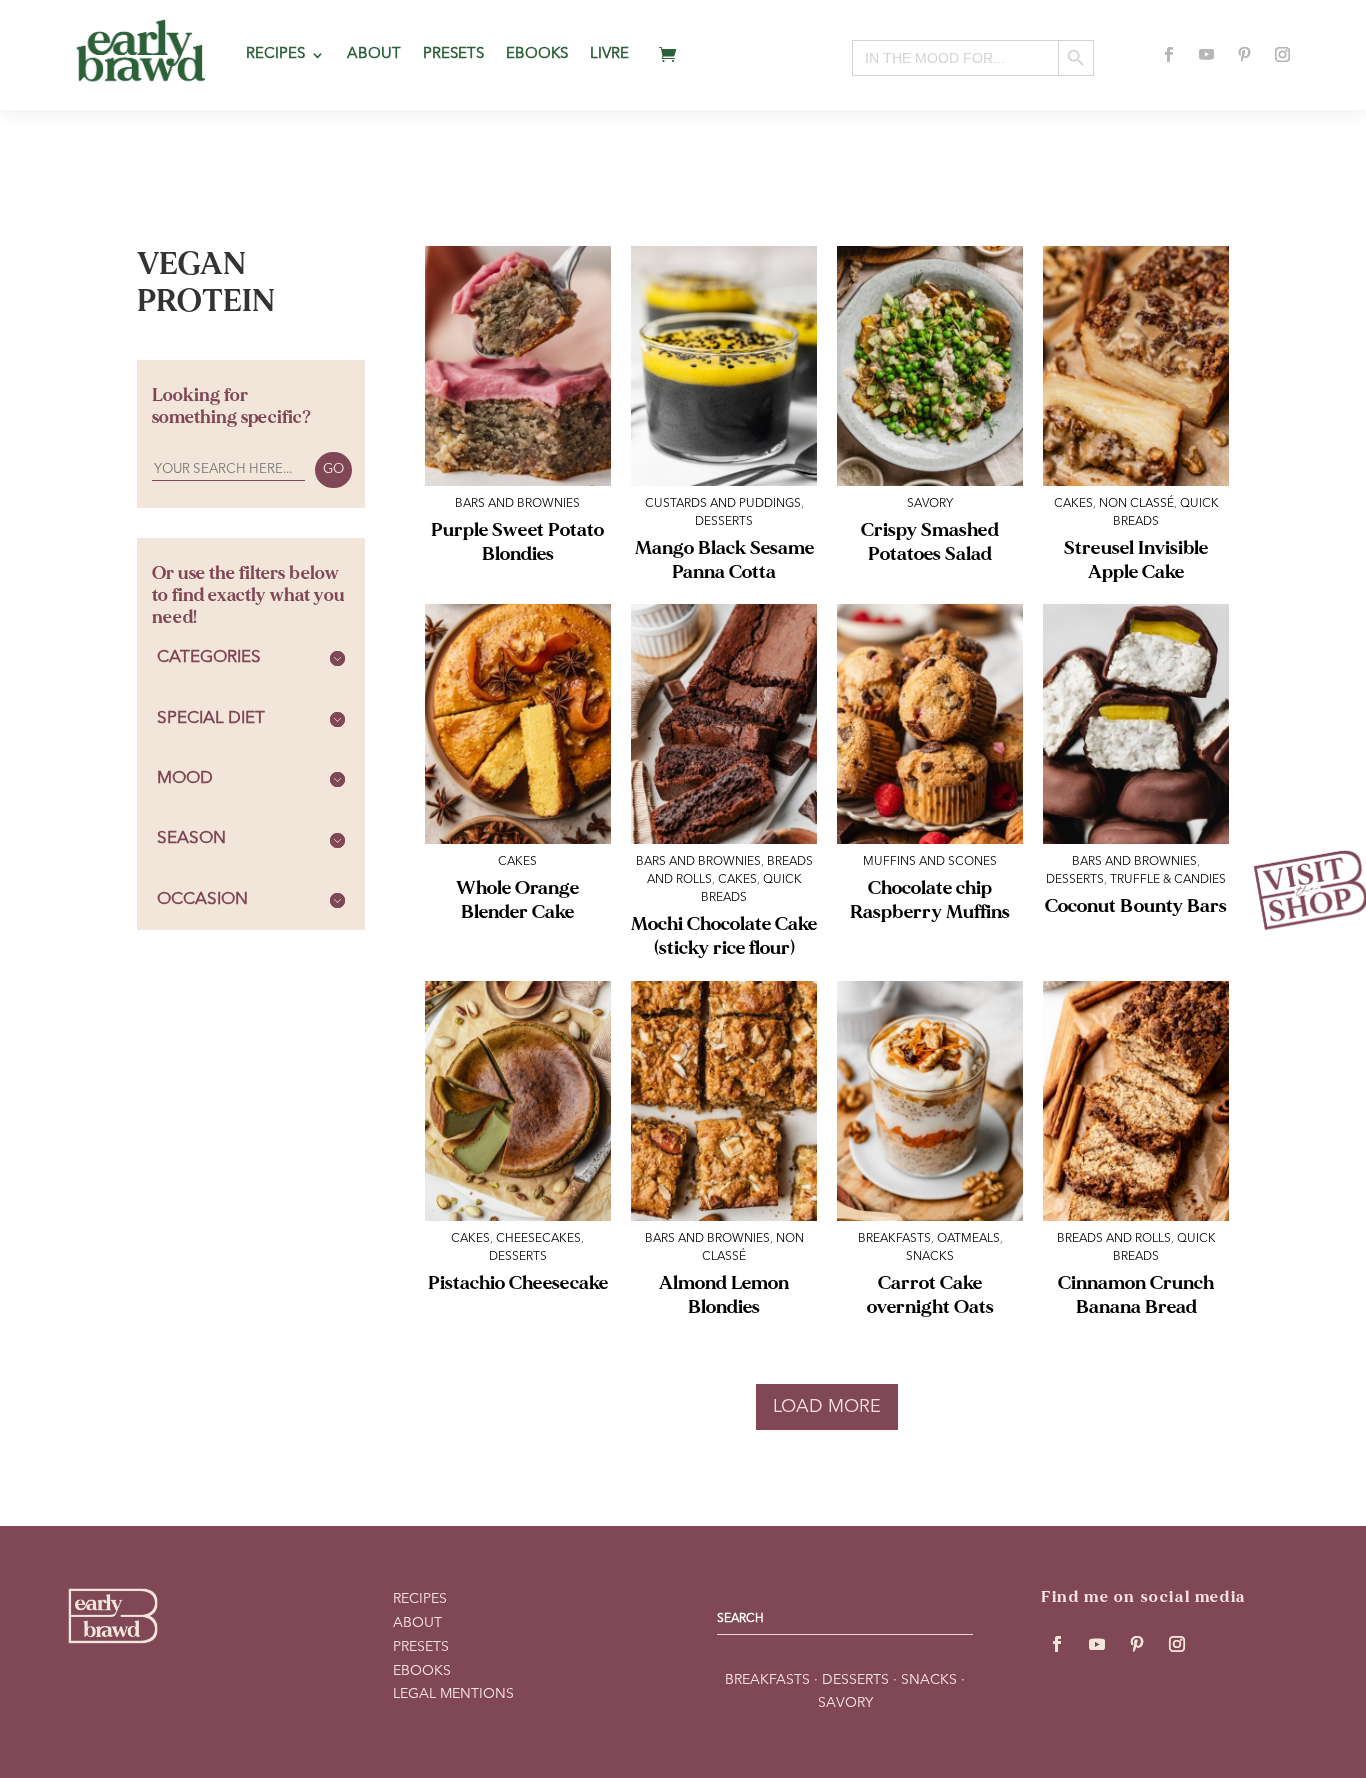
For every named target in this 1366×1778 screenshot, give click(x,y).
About (374, 54)
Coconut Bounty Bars (1136, 906)
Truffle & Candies (1168, 880)
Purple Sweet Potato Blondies (517, 542)
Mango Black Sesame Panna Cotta (724, 560)
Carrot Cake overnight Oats (930, 1295)
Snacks (930, 1257)
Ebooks (537, 54)
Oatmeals (968, 1239)
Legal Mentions (453, 1694)
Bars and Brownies (517, 504)
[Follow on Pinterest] (1245, 55)
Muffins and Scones (930, 862)
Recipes (275, 54)
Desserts (724, 522)
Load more (827, 1407)
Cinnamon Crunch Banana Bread (1136, 1295)
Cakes (1073, 504)
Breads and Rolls (1114, 1239)
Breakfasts (894, 1239)
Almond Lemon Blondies (724, 1295)
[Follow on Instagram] (1283, 55)
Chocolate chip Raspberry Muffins (930, 900)
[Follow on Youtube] (1207, 55)
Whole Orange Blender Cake (517, 900)
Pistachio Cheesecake (518, 1283)
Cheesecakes (538, 1239)
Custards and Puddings (723, 504)
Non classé (1136, 504)
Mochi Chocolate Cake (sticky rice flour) (724, 936)
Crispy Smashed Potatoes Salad (930, 542)
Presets (453, 54)
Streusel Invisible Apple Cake (1136, 560)
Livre (609, 54)
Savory (930, 504)
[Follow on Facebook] (1169, 55)
